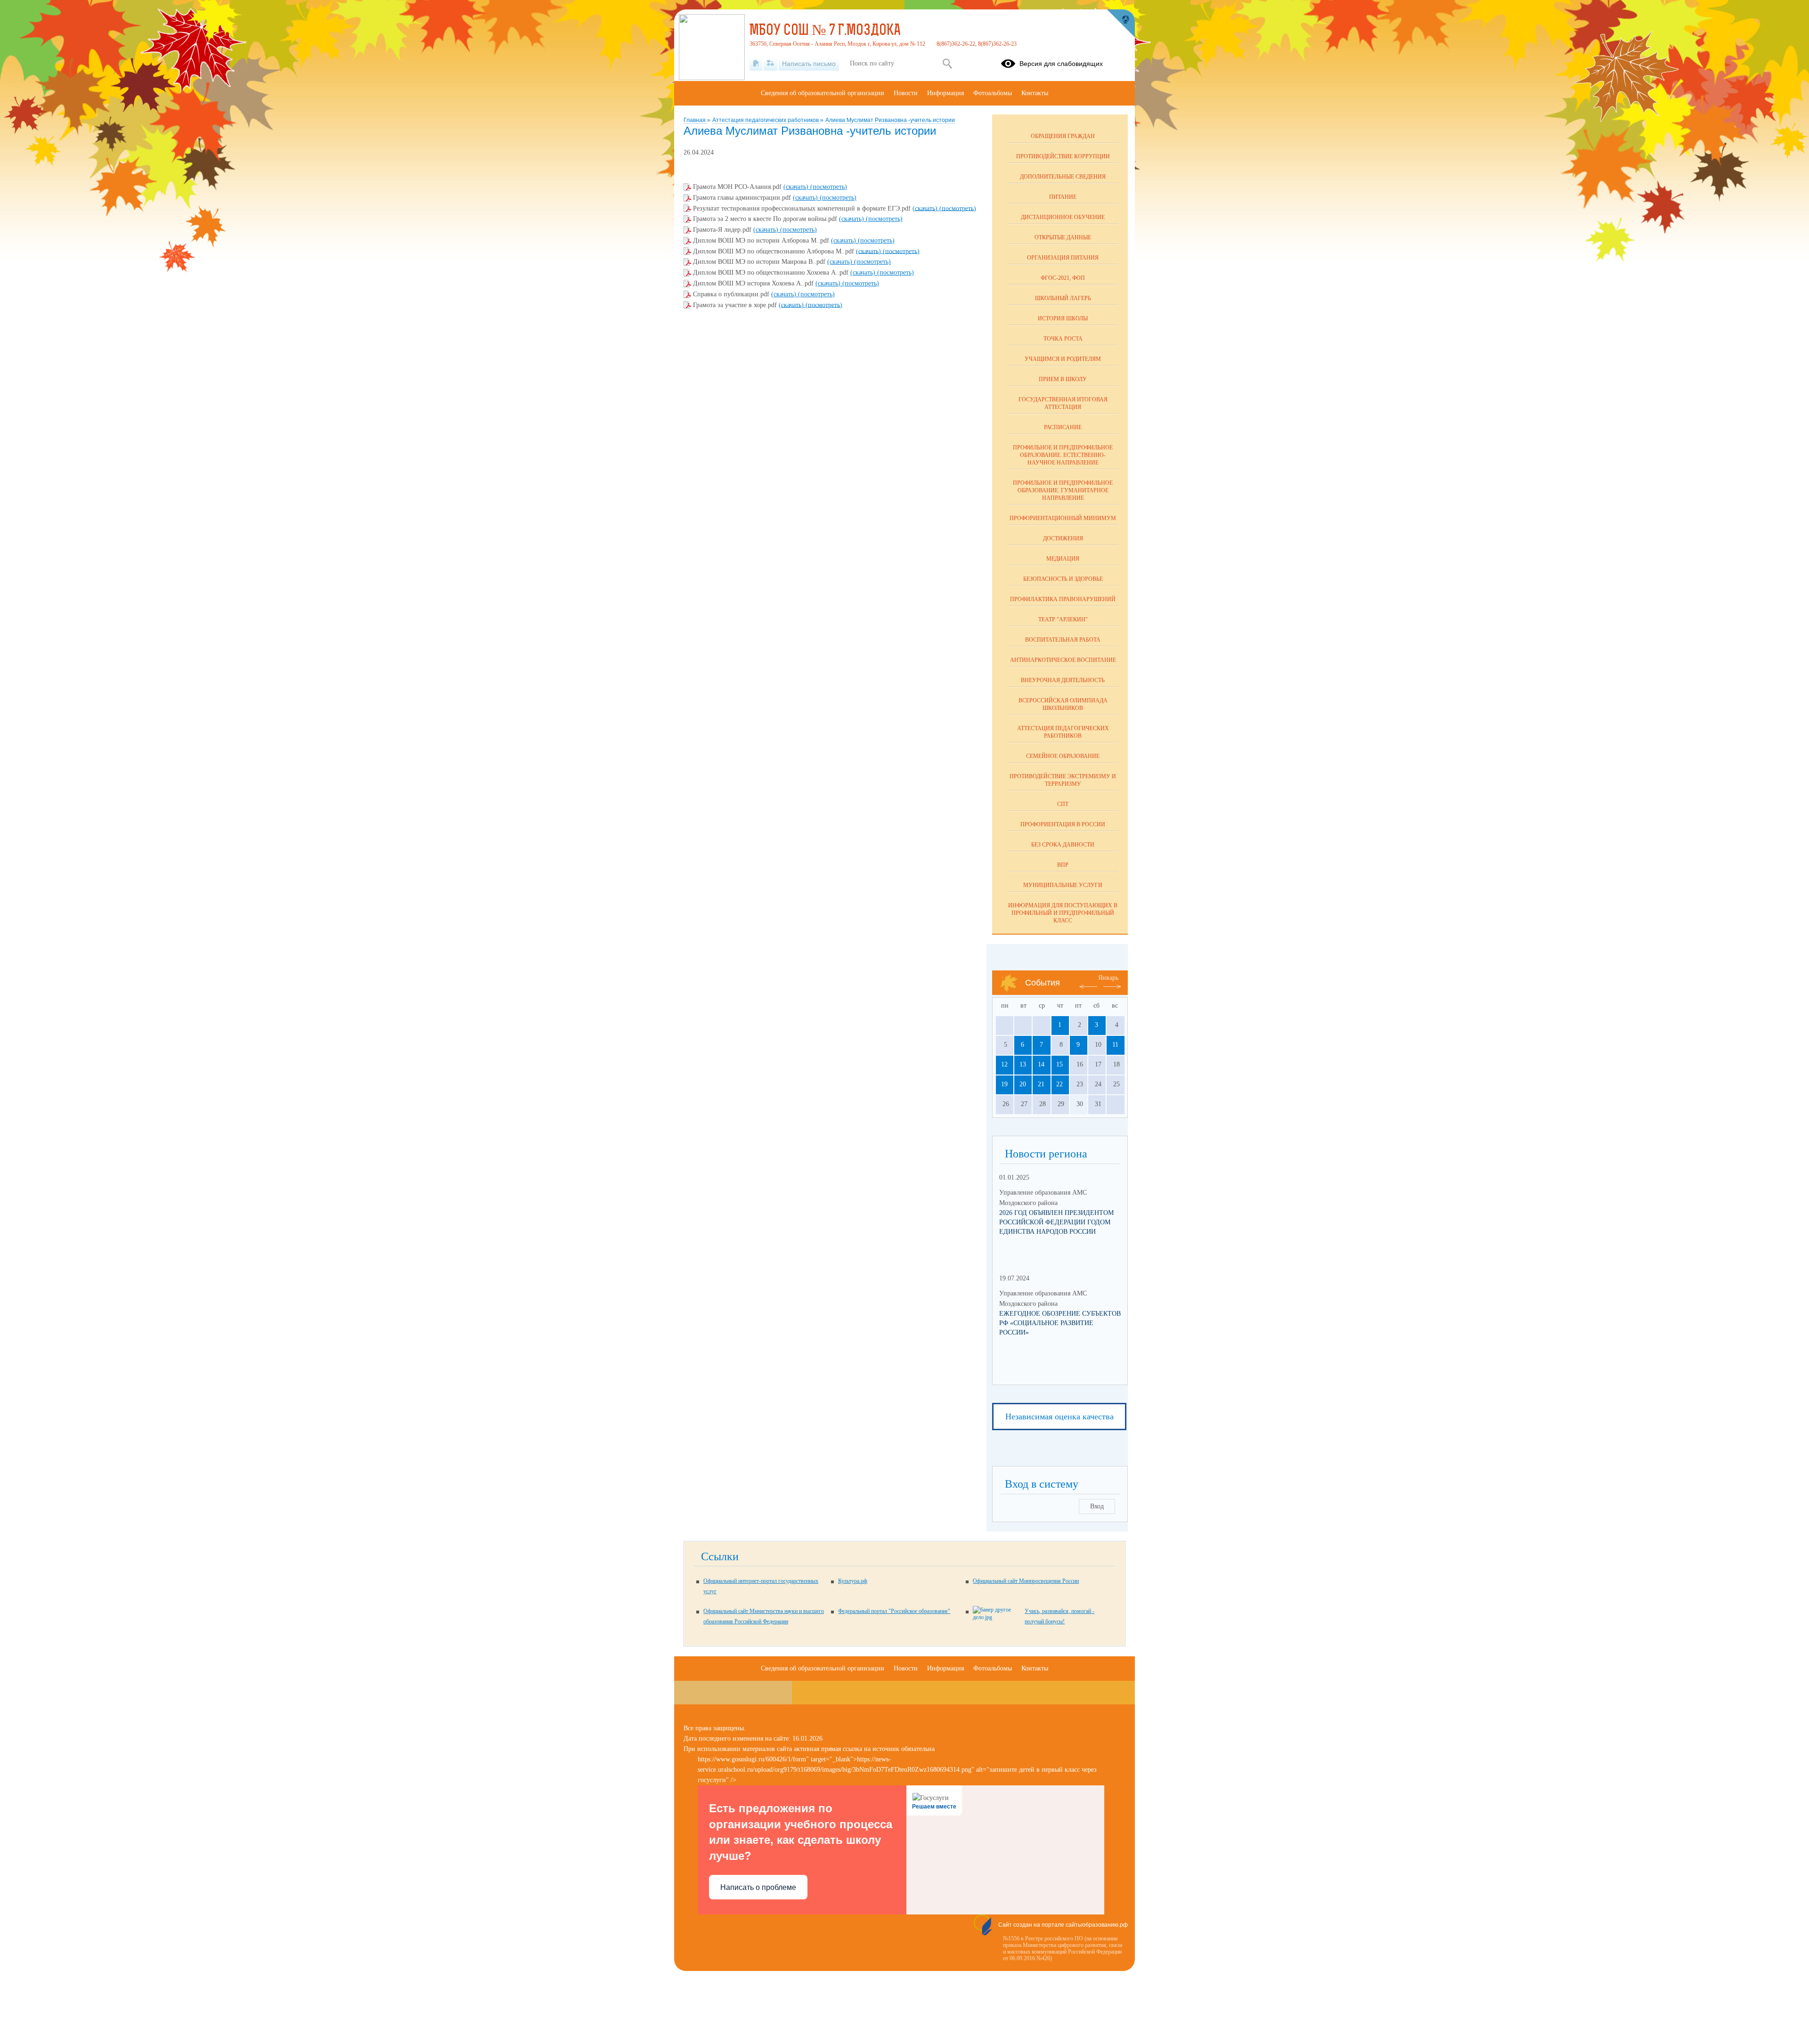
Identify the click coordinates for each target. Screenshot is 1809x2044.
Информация (945, 93)
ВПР (1063, 865)
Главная (695, 120)
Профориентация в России (1063, 824)
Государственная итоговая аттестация (1063, 403)
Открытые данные (1063, 237)
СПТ (1063, 804)
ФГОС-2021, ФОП (1063, 278)
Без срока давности (1063, 845)
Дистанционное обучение (1063, 217)
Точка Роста (1063, 339)
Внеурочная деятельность (1063, 680)
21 (1041, 1084)
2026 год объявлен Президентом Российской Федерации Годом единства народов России (1056, 1222)
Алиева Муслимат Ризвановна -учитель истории (890, 120)
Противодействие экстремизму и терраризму (1063, 780)
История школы (1063, 318)
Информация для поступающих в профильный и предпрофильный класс (1063, 913)
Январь (1108, 978)
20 (1023, 1084)
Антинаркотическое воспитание (1063, 660)
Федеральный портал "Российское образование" (894, 1611)
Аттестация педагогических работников (766, 120)
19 (1004, 1084)
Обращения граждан (1063, 136)
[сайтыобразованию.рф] (1121, 24)
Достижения (1063, 538)
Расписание (1063, 427)
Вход (1097, 1506)
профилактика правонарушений (1063, 599)
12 (1004, 1064)
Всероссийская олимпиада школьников (1063, 704)
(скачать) (797, 187)
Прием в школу (1063, 379)
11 (1115, 1045)
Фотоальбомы (993, 93)
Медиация (1063, 559)
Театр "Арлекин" (1063, 619)
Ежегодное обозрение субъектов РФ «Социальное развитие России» (1060, 1323)
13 (1023, 1064)
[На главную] (756, 64)
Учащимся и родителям (1063, 359)
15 (1059, 1064)
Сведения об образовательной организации (823, 93)
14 (1041, 1064)
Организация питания (1063, 258)
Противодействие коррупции (1063, 156)
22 (1059, 1084)
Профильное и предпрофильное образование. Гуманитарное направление (1063, 490)
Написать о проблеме (758, 1887)
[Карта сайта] (770, 64)
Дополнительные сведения (1063, 177)
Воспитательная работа (1063, 640)
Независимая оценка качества (1059, 1417)
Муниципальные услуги (1063, 885)
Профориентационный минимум (1063, 518)
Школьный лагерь (1063, 298)
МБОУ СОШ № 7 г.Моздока (825, 31)
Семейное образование (1063, 756)
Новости (906, 93)
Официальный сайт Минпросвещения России (1026, 1581)
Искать (947, 64)
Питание (1063, 197)
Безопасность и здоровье (1063, 579)
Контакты (1035, 93)
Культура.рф (853, 1581)
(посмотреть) (829, 187)
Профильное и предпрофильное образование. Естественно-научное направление (1063, 455)
